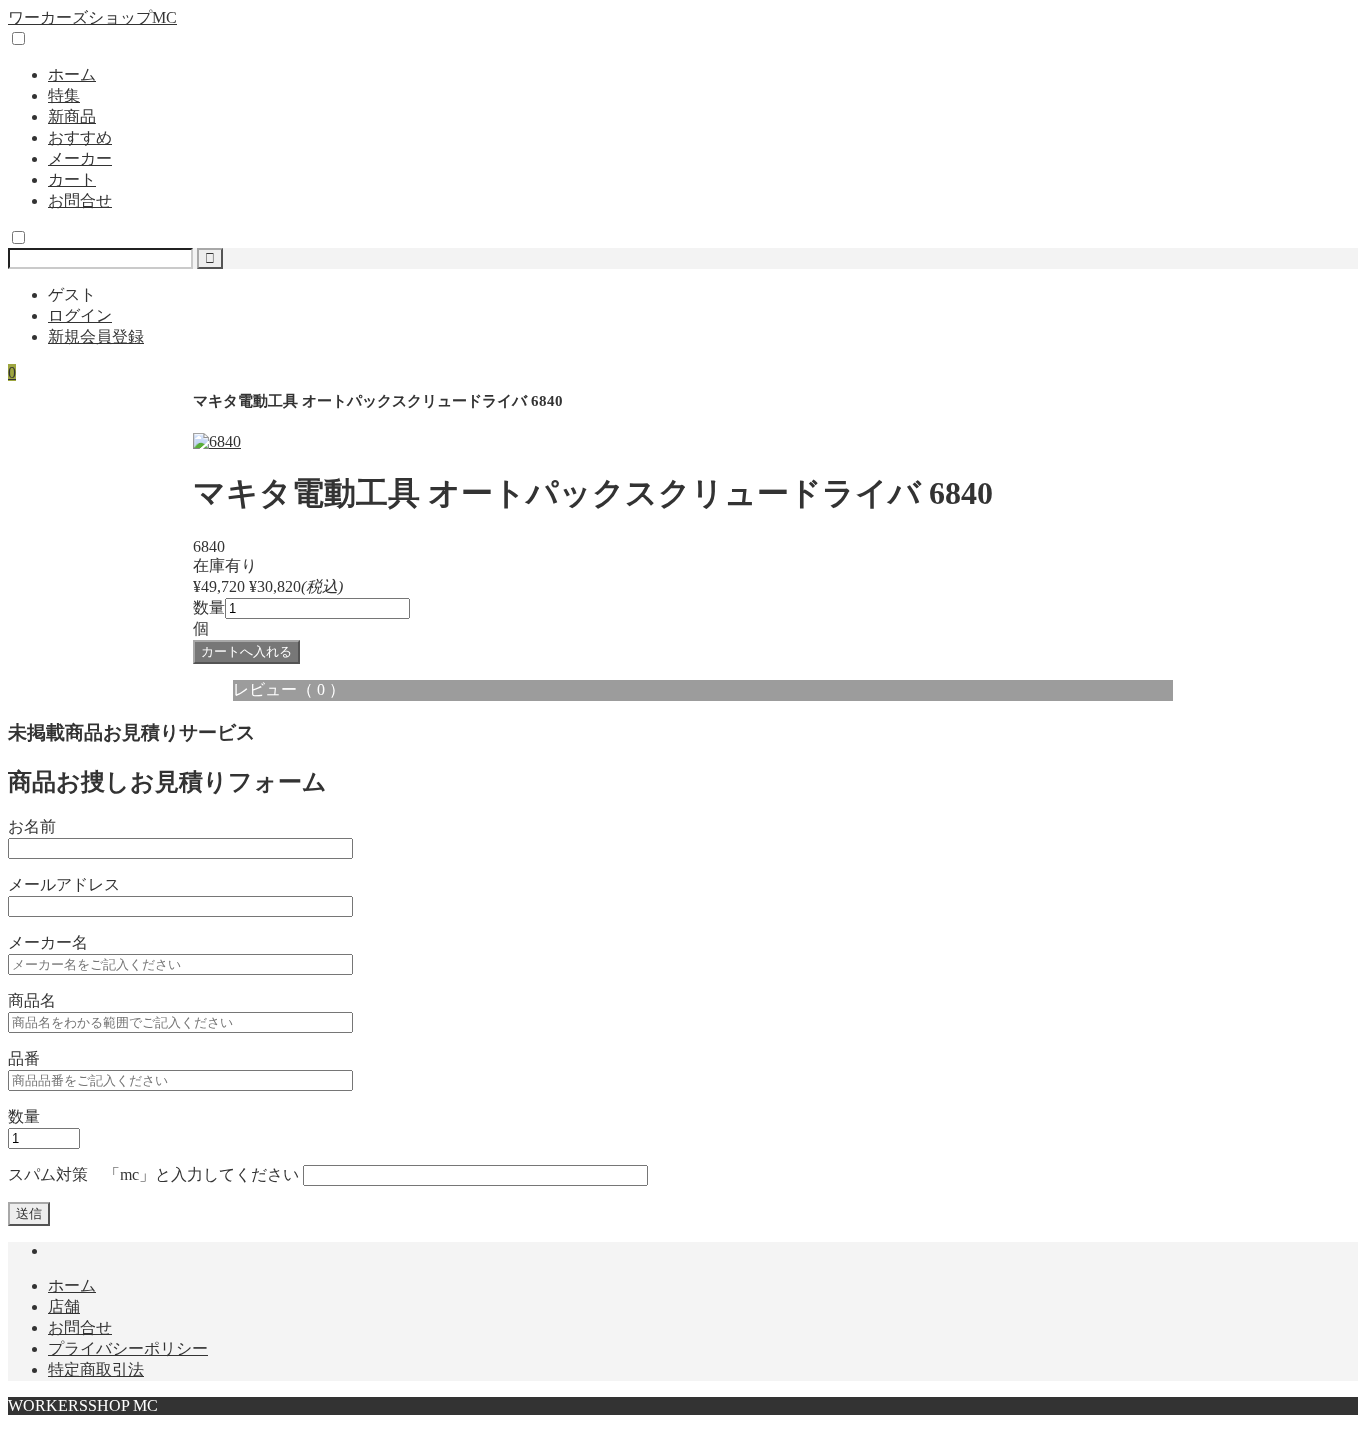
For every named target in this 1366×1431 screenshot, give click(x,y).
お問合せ (80, 200)
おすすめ (80, 137)
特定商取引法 (96, 1369)
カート (72, 179)
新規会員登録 (96, 336)
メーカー (80, 158)
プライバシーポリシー (128, 1348)
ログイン (80, 315)
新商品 (72, 116)
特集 (64, 95)
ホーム (72, 74)
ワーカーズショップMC (92, 17)
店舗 (64, 1306)
